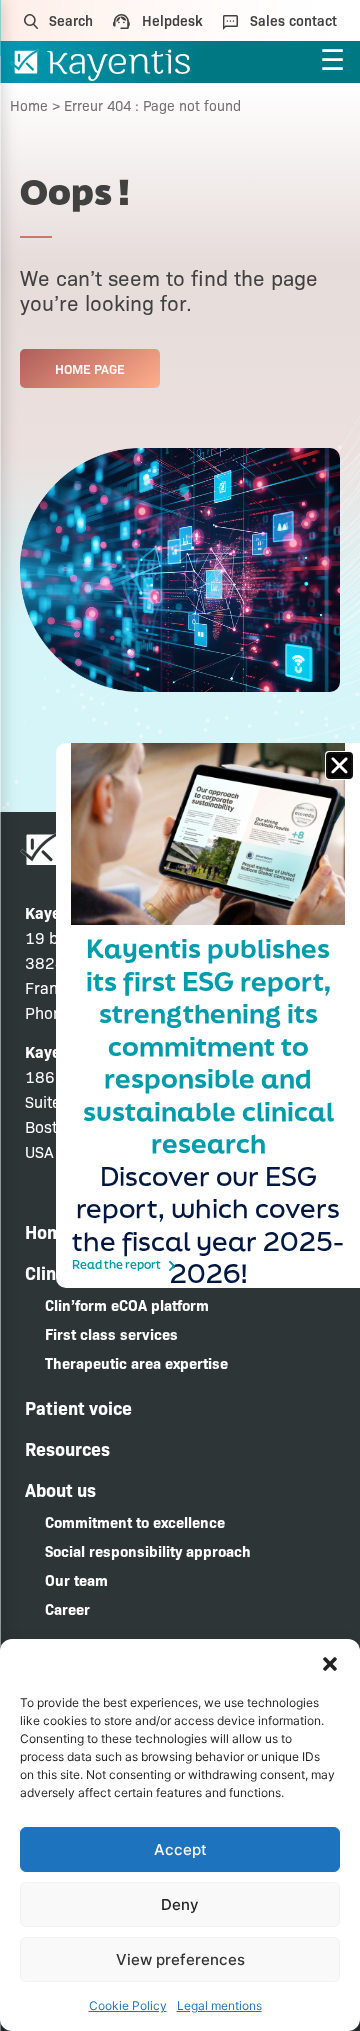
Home (29, 105)
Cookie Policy (128, 2005)
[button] (330, 1664)
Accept (180, 1849)
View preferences (180, 1959)
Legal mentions (219, 2005)
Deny (180, 1904)
